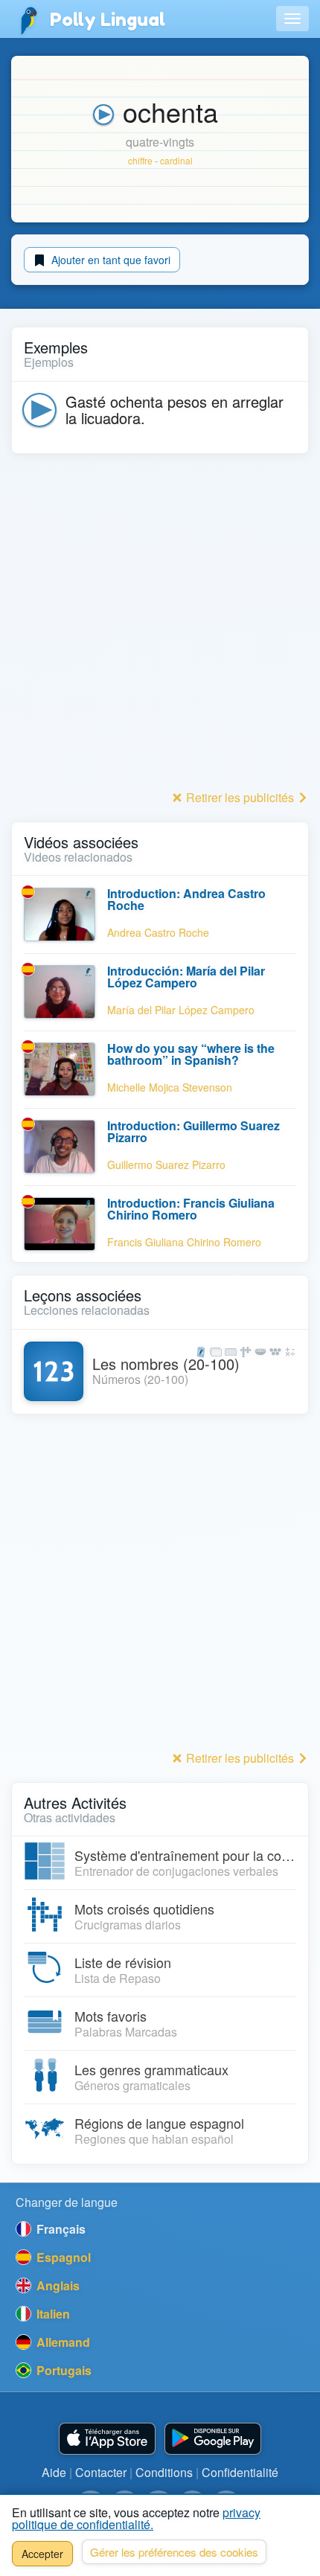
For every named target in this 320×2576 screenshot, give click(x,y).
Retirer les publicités (240, 797)
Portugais (63, 2370)
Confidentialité (240, 2472)
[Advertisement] (160, 626)
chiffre (140, 160)
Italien (52, 2314)
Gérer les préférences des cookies (174, 2552)
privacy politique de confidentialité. (136, 2518)
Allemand (62, 2342)
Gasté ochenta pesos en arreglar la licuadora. (175, 410)
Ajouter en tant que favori (109, 260)
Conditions (164, 2472)
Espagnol (62, 2257)
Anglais (57, 2285)
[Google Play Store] (213, 2439)
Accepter (42, 2554)
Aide (54, 2472)
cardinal (176, 160)
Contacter (101, 2472)
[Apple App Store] (107, 2439)
